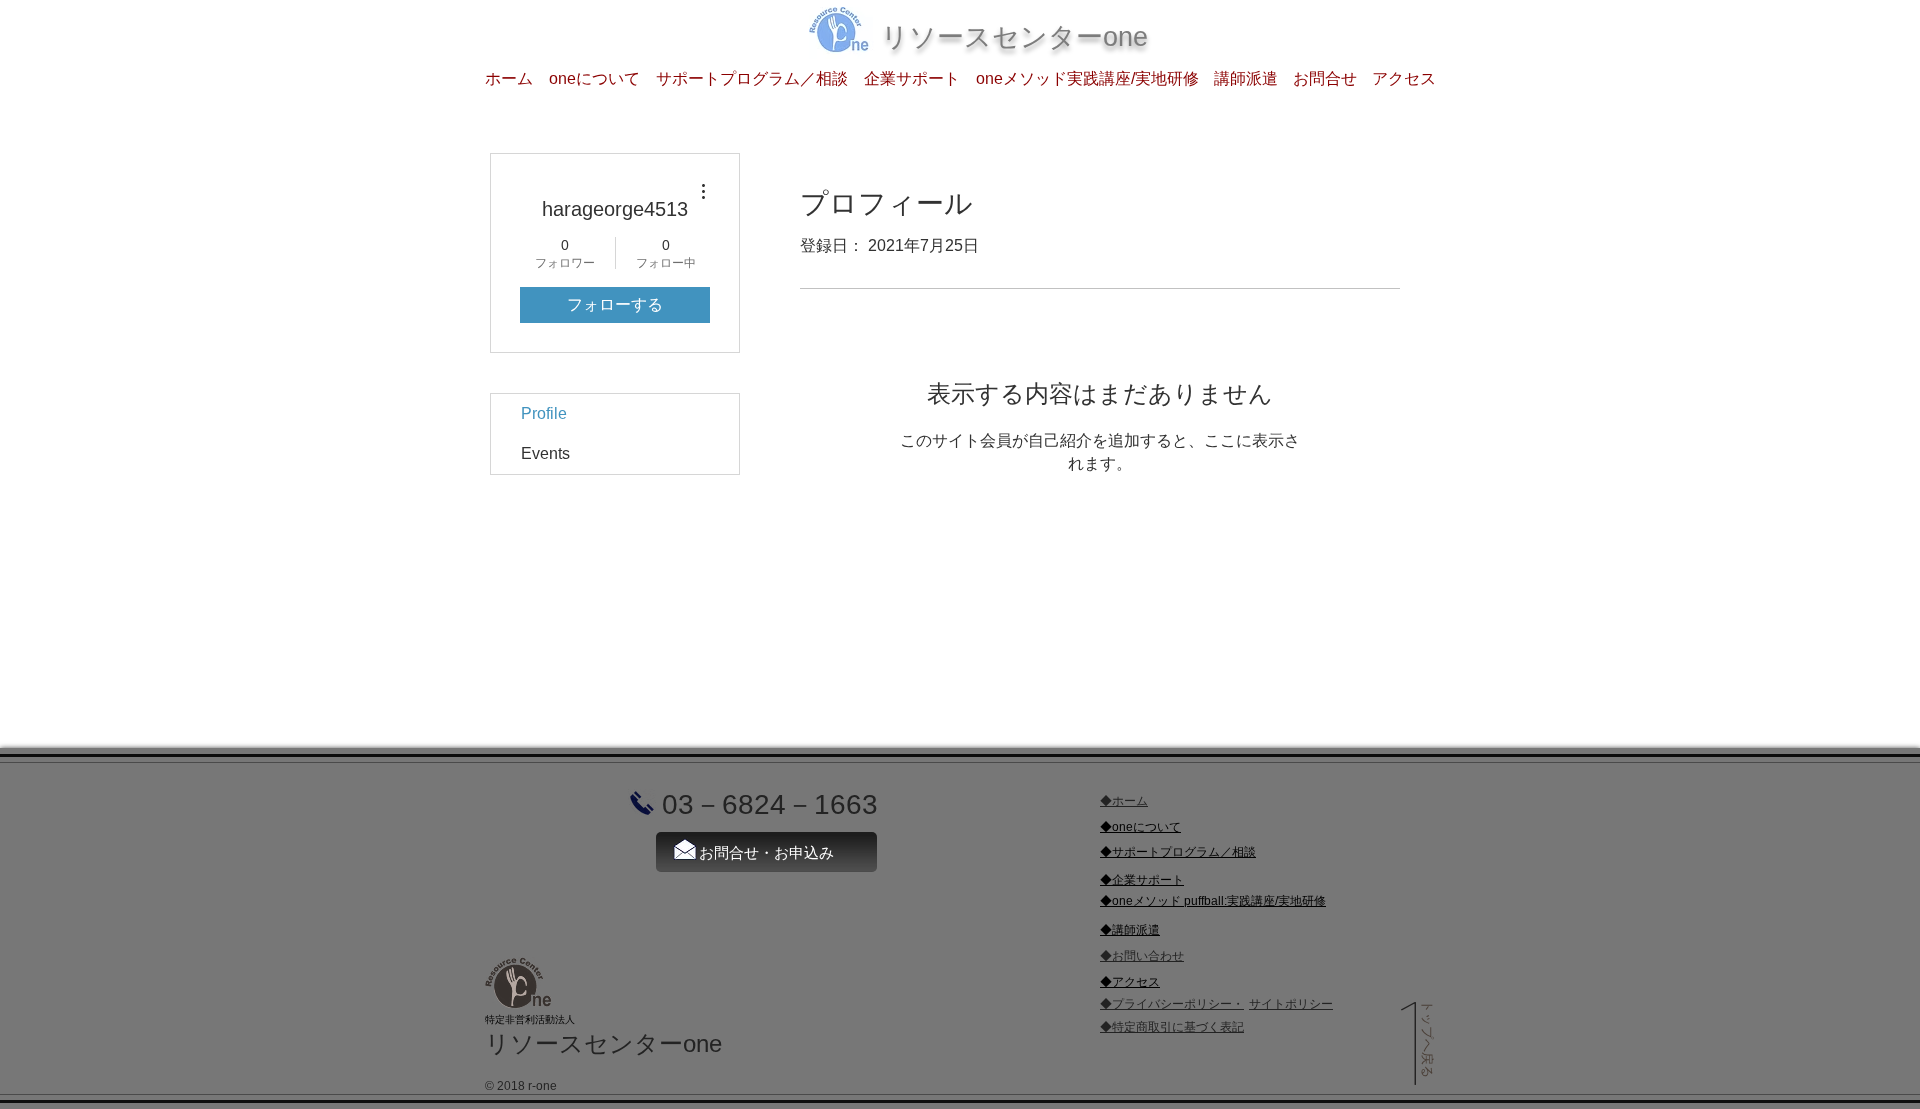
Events (545, 453)
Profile (544, 413)
